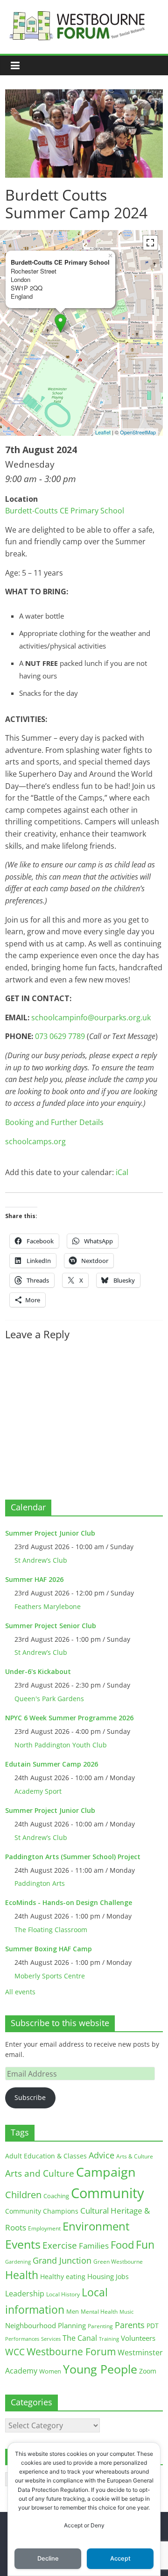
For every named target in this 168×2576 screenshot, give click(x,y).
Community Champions (42, 2211)
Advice (101, 2155)
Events (23, 2244)
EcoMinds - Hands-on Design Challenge (69, 1902)
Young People (100, 2369)
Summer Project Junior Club (50, 1533)
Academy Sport (38, 1791)
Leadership (25, 2294)
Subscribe (30, 2097)
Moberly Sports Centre (50, 1976)
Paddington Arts (40, 1883)
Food (122, 2244)
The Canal (80, 2338)
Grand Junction (62, 2260)
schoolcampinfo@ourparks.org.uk (91, 1017)
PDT (153, 2326)
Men (73, 2311)
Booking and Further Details (54, 1122)
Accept (120, 2558)
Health (22, 2275)
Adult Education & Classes (46, 2156)
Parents (130, 2325)
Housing (101, 2276)
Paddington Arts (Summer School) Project (73, 1857)
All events (20, 1992)
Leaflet (103, 432)
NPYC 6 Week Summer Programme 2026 (69, 1718)
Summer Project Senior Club (51, 1626)
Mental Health (99, 2312)
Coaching (56, 2196)
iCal (122, 1172)
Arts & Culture (135, 2156)
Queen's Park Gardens (49, 1699)
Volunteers (138, 2338)
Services (51, 2339)
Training (109, 2339)
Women (50, 2371)
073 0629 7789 (60, 1036)
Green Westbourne (118, 2262)
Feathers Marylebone (48, 1606)
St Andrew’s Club (41, 1560)
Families (94, 2246)
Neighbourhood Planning (45, 2326)
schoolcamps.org (35, 1141)
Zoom (148, 2371)
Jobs (122, 2277)
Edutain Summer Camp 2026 (52, 1764)
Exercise (60, 2245)
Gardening (18, 2262)
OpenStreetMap (138, 432)
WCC (15, 2352)
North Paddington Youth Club (61, 1745)
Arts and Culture (40, 2173)
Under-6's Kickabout (38, 1671)
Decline (48, 2558)
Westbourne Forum (71, 2352)
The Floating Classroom (51, 1930)
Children (23, 2195)
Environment (96, 2226)
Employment (44, 2228)
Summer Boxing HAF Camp (49, 1949)
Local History (63, 2294)
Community (108, 2193)
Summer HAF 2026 (34, 1579)
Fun (145, 2244)
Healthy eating (63, 2277)
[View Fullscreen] (150, 243)
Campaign (106, 2172)
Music (126, 2312)
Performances (22, 2339)
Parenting (100, 2326)
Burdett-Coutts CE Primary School (65, 511)
